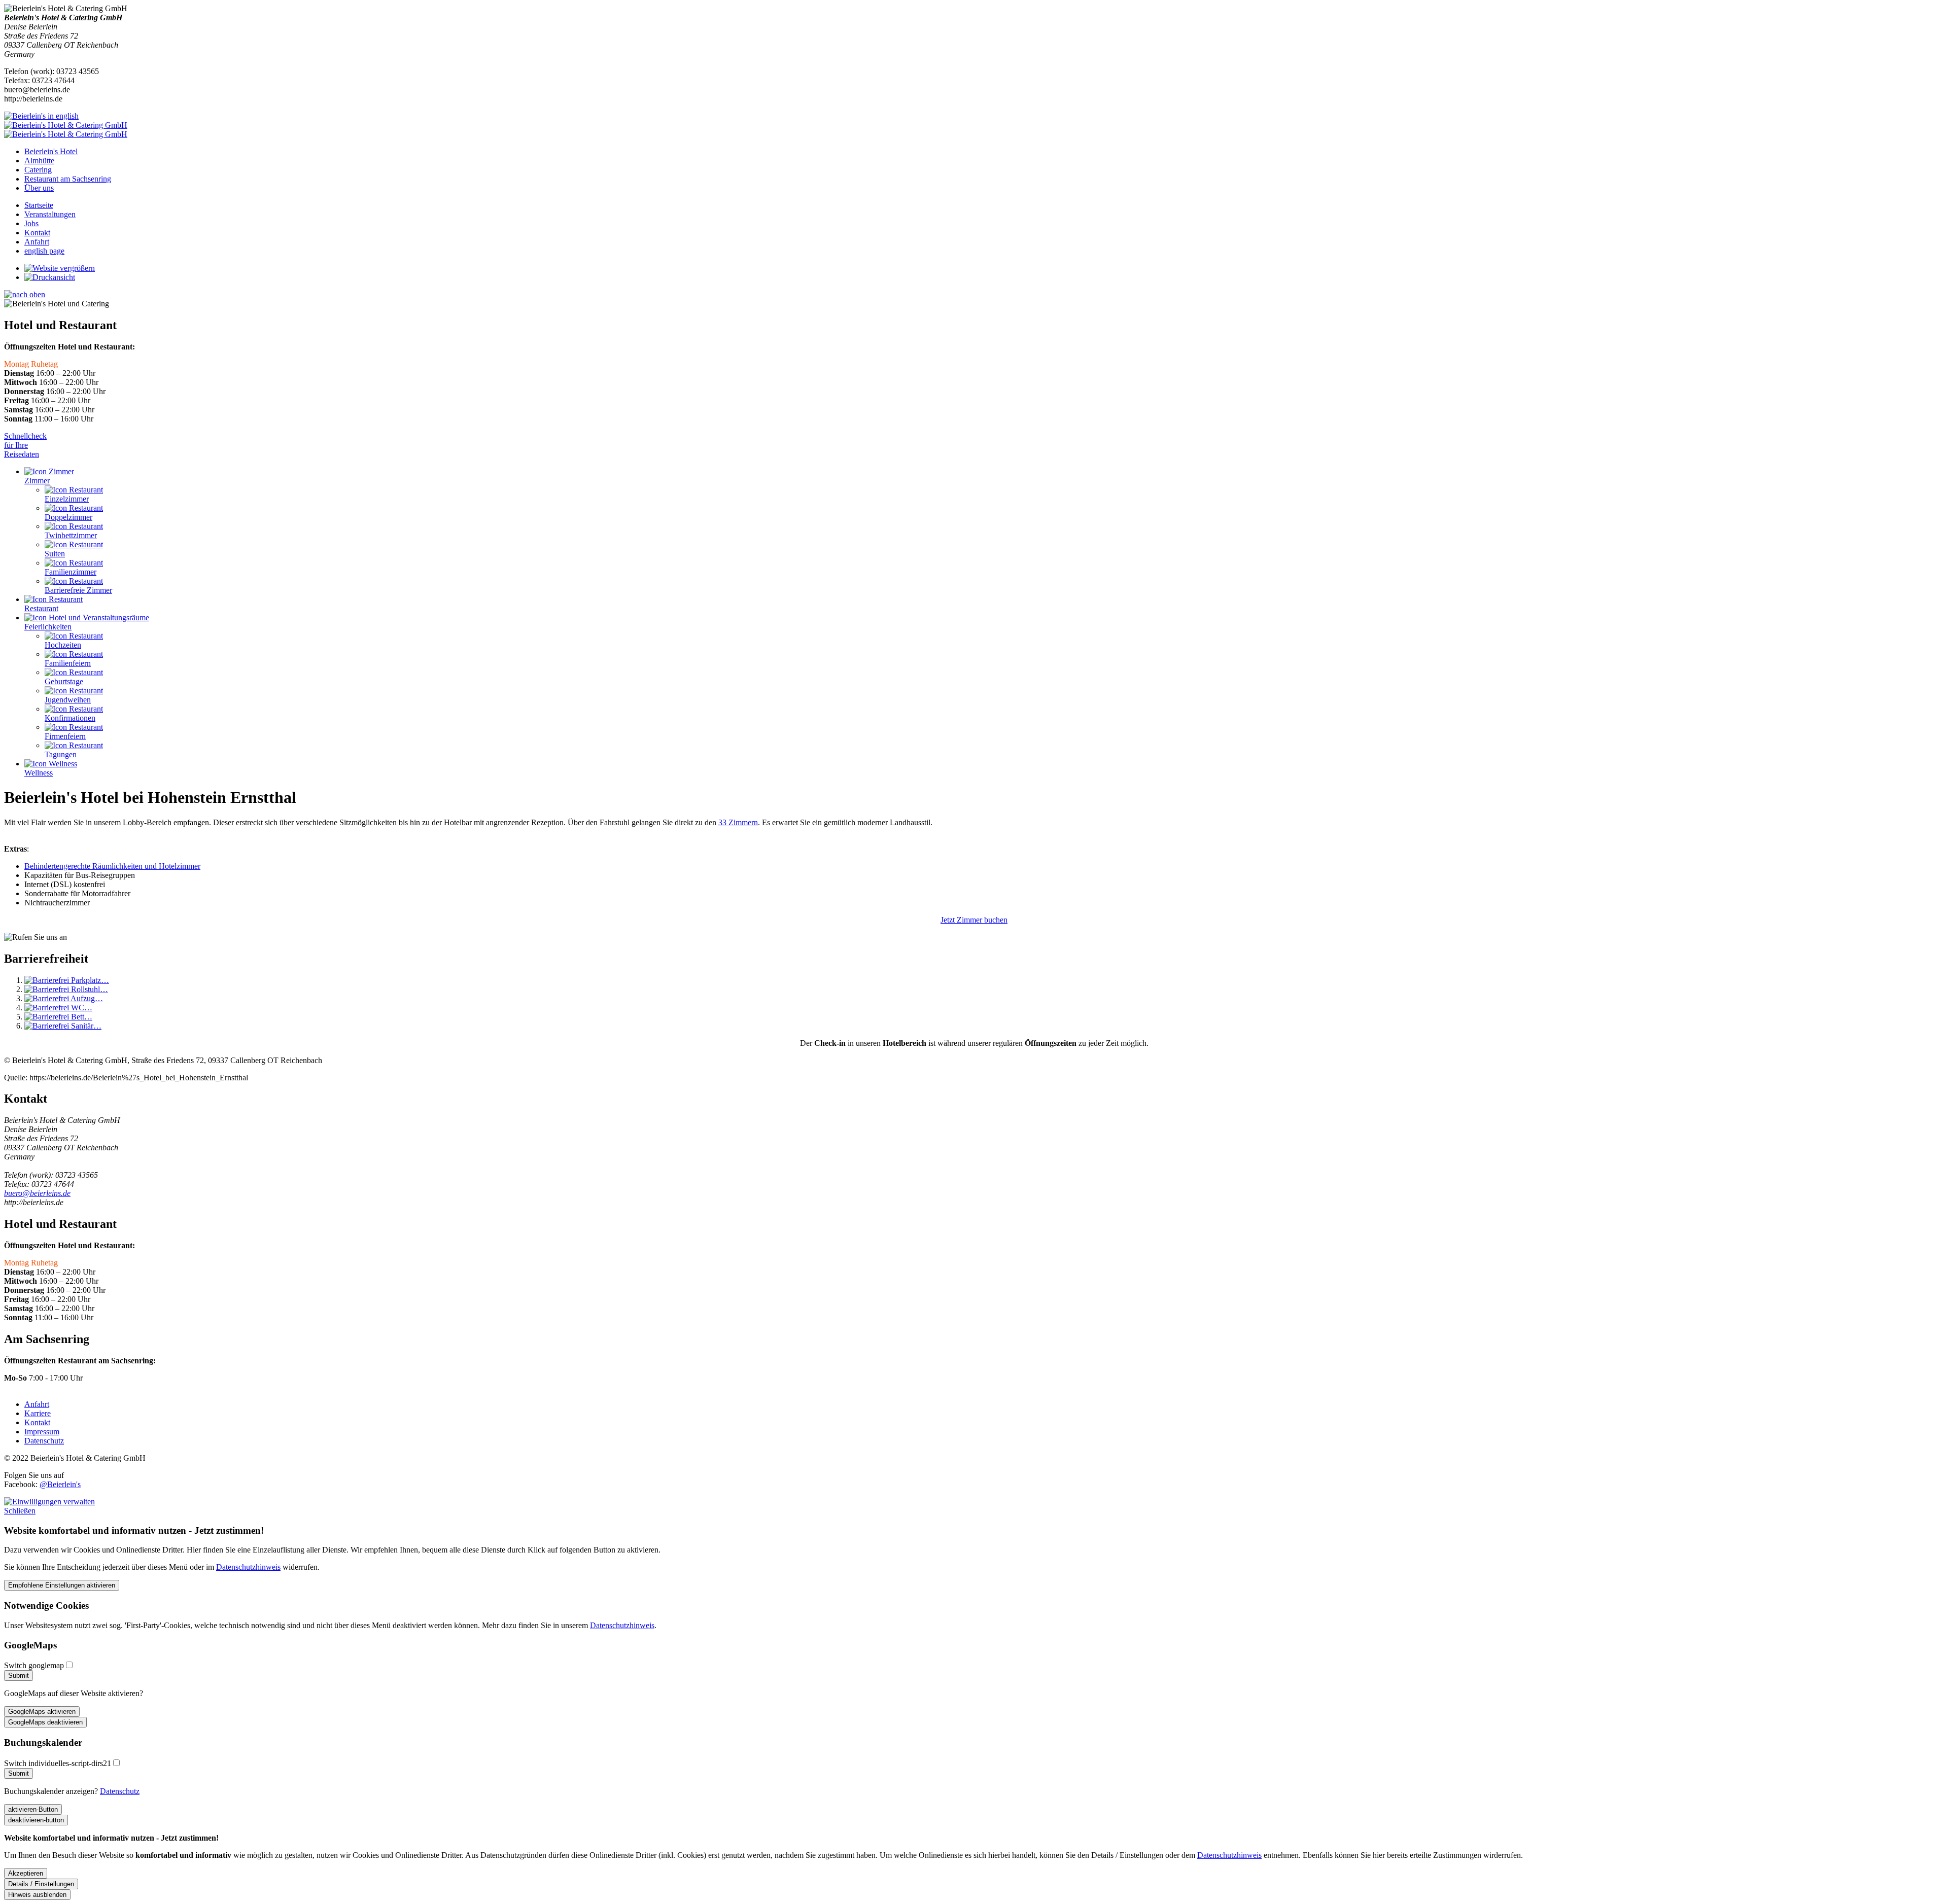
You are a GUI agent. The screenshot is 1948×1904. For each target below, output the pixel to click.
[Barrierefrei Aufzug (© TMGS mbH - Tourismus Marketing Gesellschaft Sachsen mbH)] (64, 998)
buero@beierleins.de (37, 1193)
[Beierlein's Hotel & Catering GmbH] (974, 130)
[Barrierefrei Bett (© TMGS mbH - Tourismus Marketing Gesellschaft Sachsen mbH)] (58, 1017)
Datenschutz (120, 1791)
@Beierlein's (60, 1484)
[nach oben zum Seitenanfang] (25, 294)
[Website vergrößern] (60, 268)
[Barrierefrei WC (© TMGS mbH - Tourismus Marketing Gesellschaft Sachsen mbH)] (58, 1008)
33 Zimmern (738, 822)
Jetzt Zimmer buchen (974, 920)
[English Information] (41, 116)
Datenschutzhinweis (248, 1567)
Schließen (20, 1511)
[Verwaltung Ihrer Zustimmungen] (49, 1502)
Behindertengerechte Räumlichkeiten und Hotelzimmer (112, 866)
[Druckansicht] (50, 277)
